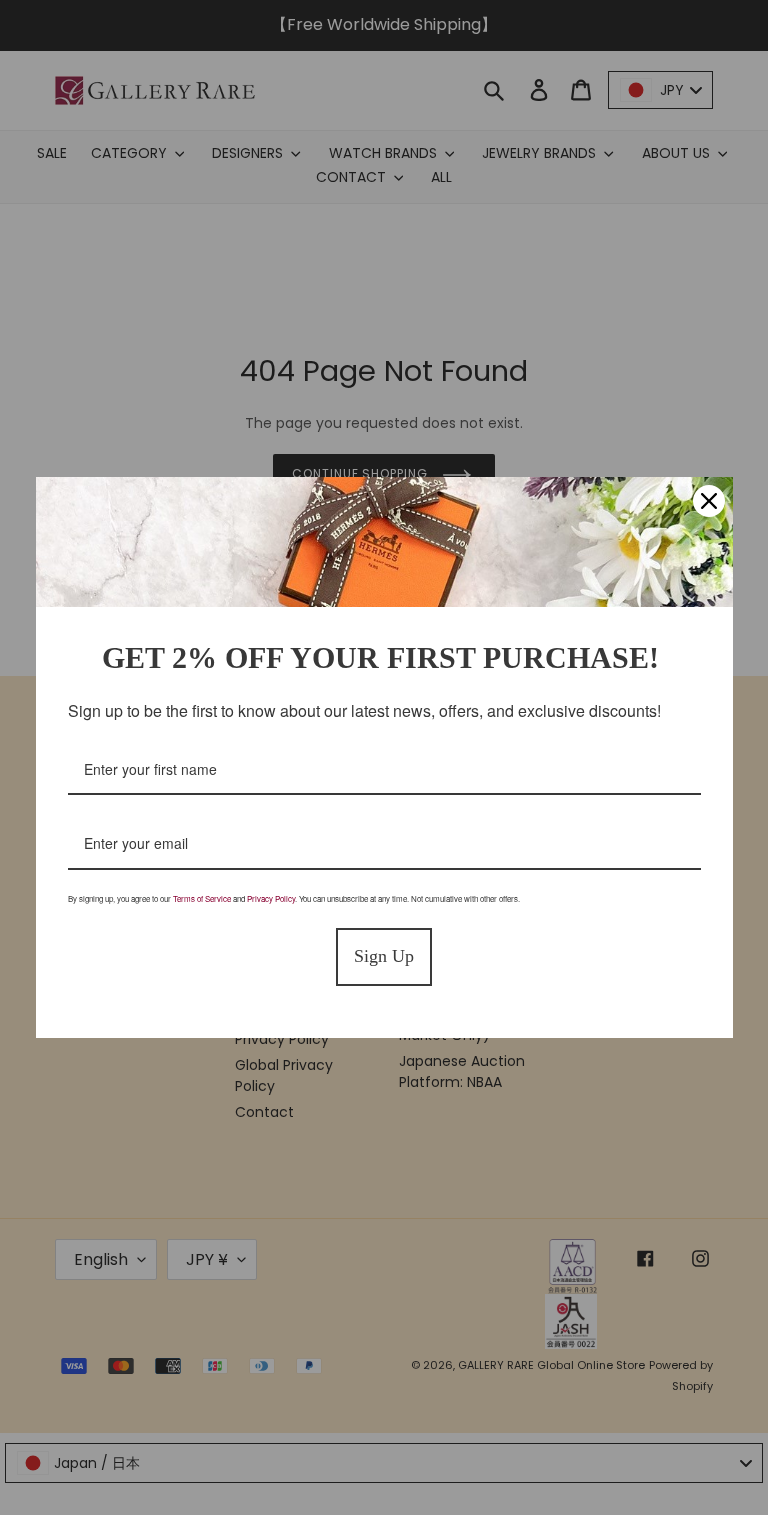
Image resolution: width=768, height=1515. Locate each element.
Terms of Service (202, 898)
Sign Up (384, 956)
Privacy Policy (271, 898)
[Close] (709, 501)
